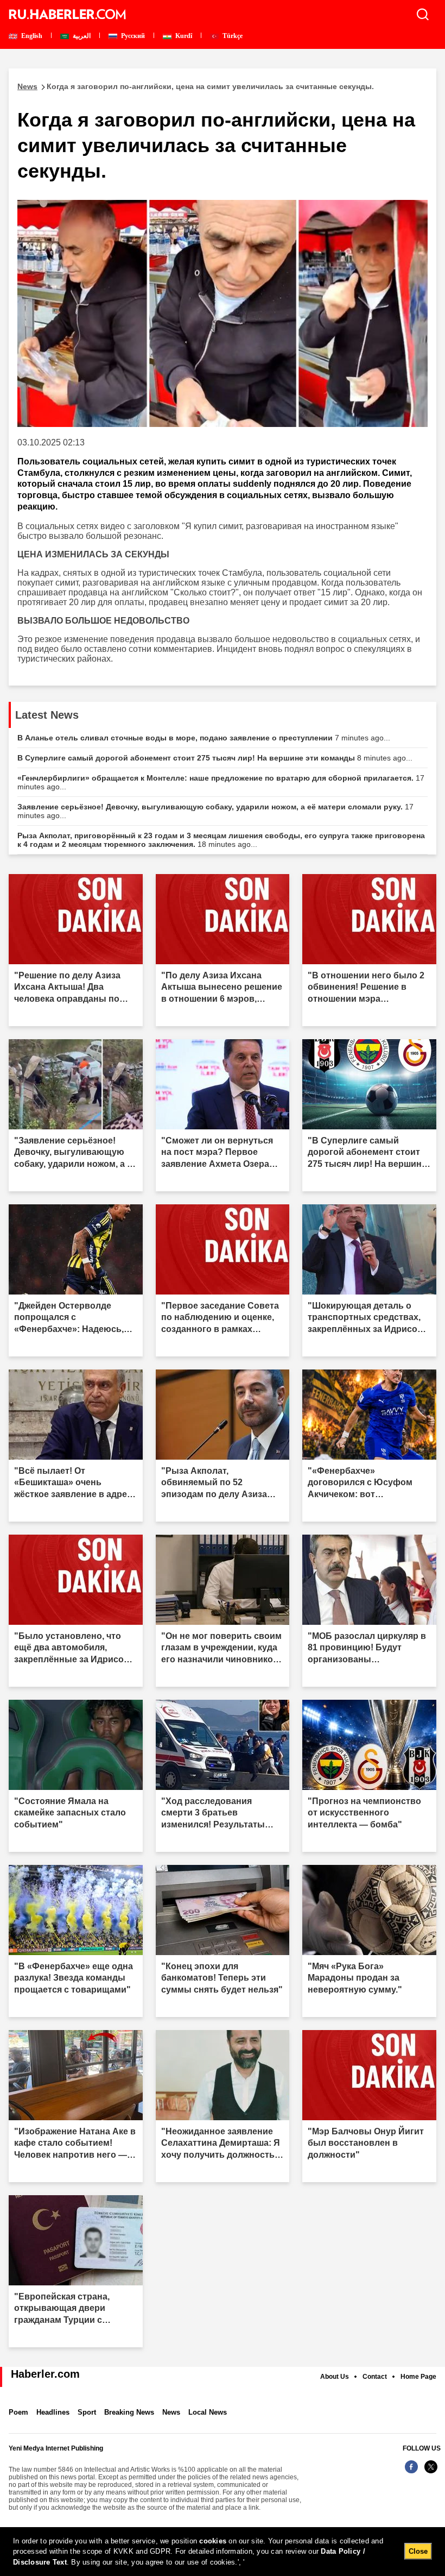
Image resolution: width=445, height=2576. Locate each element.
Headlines (53, 2412)
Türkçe (232, 36)
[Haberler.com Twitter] (431, 2473)
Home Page (418, 2377)
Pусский (132, 36)
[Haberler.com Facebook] (411, 2473)
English (31, 36)
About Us (335, 2377)
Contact (375, 2377)
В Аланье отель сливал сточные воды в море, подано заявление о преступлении (204, 738)
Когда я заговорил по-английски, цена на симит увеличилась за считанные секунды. (196, 86)
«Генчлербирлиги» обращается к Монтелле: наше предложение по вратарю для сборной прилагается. (221, 782)
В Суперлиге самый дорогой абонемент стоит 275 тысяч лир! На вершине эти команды (215, 758)
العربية (81, 36)
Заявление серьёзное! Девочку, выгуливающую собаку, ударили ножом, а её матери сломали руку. (215, 811)
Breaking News (129, 2412)
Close (418, 2551)
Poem (18, 2412)
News (171, 2412)
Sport (87, 2412)
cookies (213, 2541)
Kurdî (183, 36)
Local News (208, 2412)
